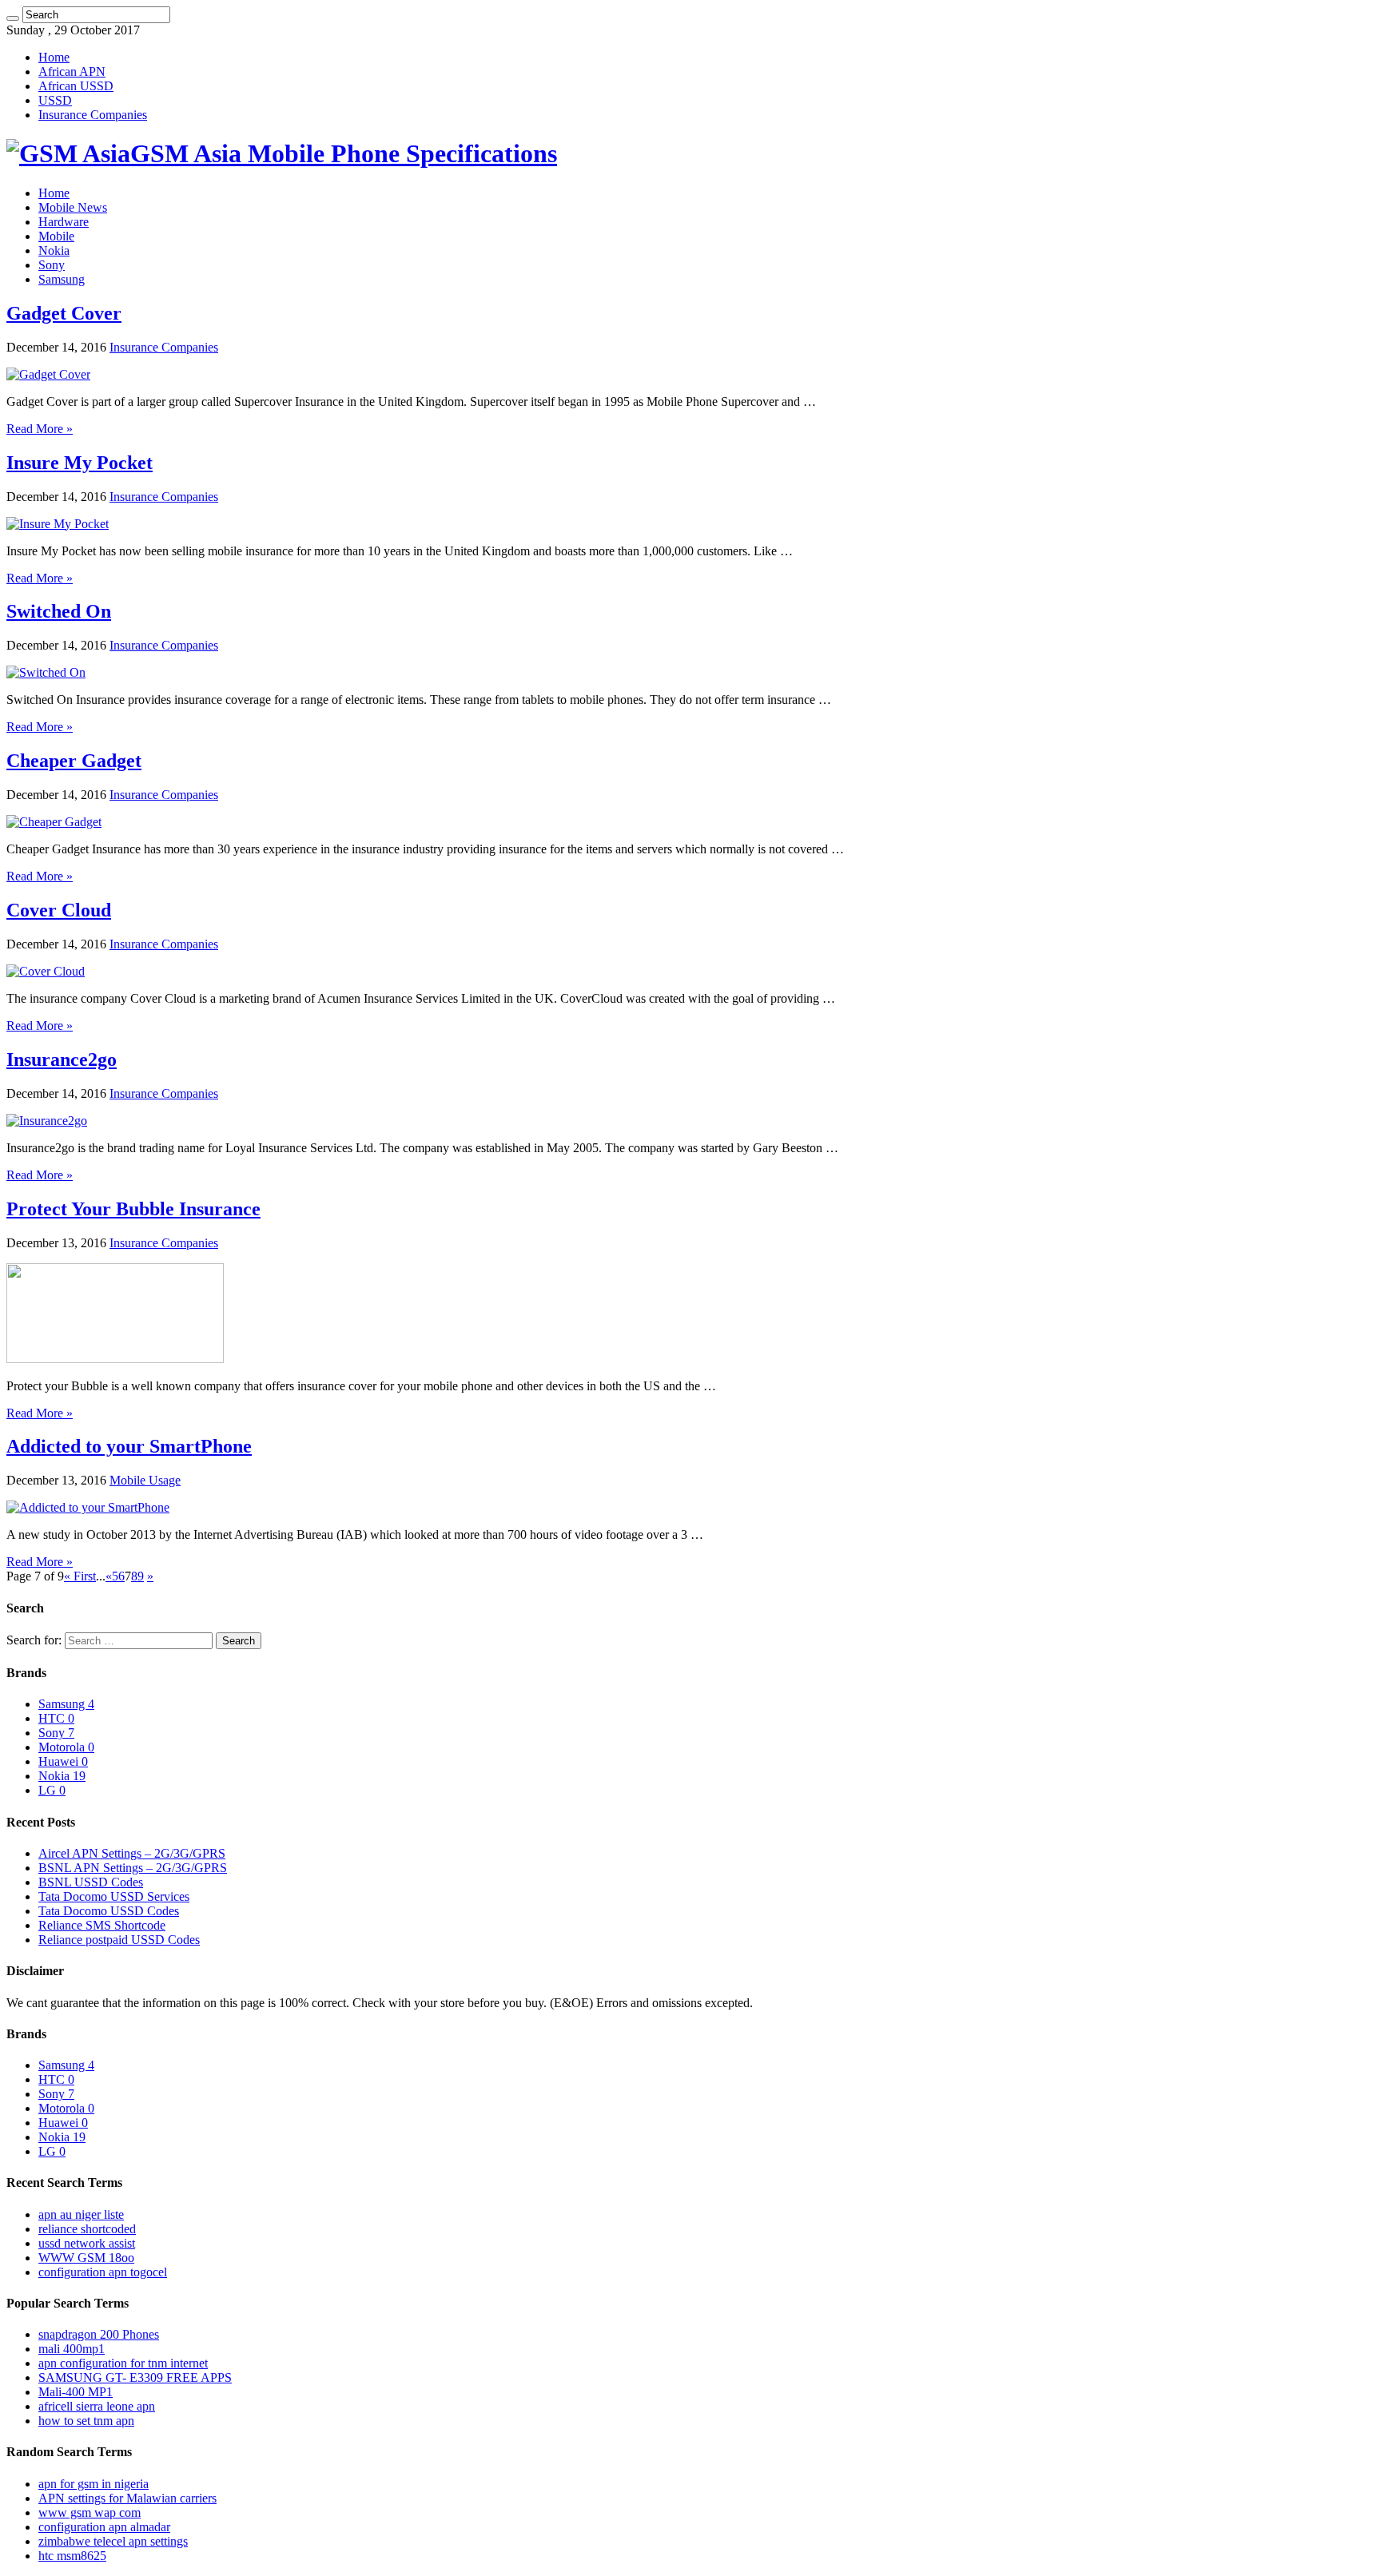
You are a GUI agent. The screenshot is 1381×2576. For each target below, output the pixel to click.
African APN (72, 72)
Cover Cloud (59, 910)
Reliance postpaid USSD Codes (119, 1940)
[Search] (13, 18)
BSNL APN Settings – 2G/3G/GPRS (133, 1868)
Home (54, 57)
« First (80, 1576)
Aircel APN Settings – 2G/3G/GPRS (132, 1853)
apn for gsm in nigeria (94, 2484)
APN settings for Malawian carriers (127, 2498)
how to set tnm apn (86, 2421)
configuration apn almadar (104, 2527)
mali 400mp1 (72, 2349)
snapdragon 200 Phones (99, 2334)
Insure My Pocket (80, 463)
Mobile (56, 236)
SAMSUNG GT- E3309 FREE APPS (135, 2377)
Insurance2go (62, 1059)
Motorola (66, 1747)
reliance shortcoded (87, 2229)
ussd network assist (87, 2243)
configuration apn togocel (103, 2272)
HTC (56, 1718)
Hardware (64, 222)
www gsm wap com (90, 2512)
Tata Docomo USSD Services (114, 1896)
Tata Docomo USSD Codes (109, 1911)
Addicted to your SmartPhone (129, 1446)
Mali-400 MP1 (76, 2392)
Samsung (62, 279)
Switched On (59, 611)
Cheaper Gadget (74, 761)
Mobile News (73, 207)
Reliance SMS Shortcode (102, 1925)
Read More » (40, 429)
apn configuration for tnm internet (123, 2363)
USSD (55, 100)
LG (52, 1790)
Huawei (63, 1761)
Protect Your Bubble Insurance (133, 1209)
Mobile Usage (145, 1480)
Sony (52, 265)
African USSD (76, 86)
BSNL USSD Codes (91, 1882)
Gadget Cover (64, 313)
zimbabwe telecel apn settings (113, 2541)
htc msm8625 (72, 2556)
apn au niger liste (81, 2214)
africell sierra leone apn (97, 2406)
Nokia (54, 250)
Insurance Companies (93, 115)
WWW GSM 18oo (86, 2258)
